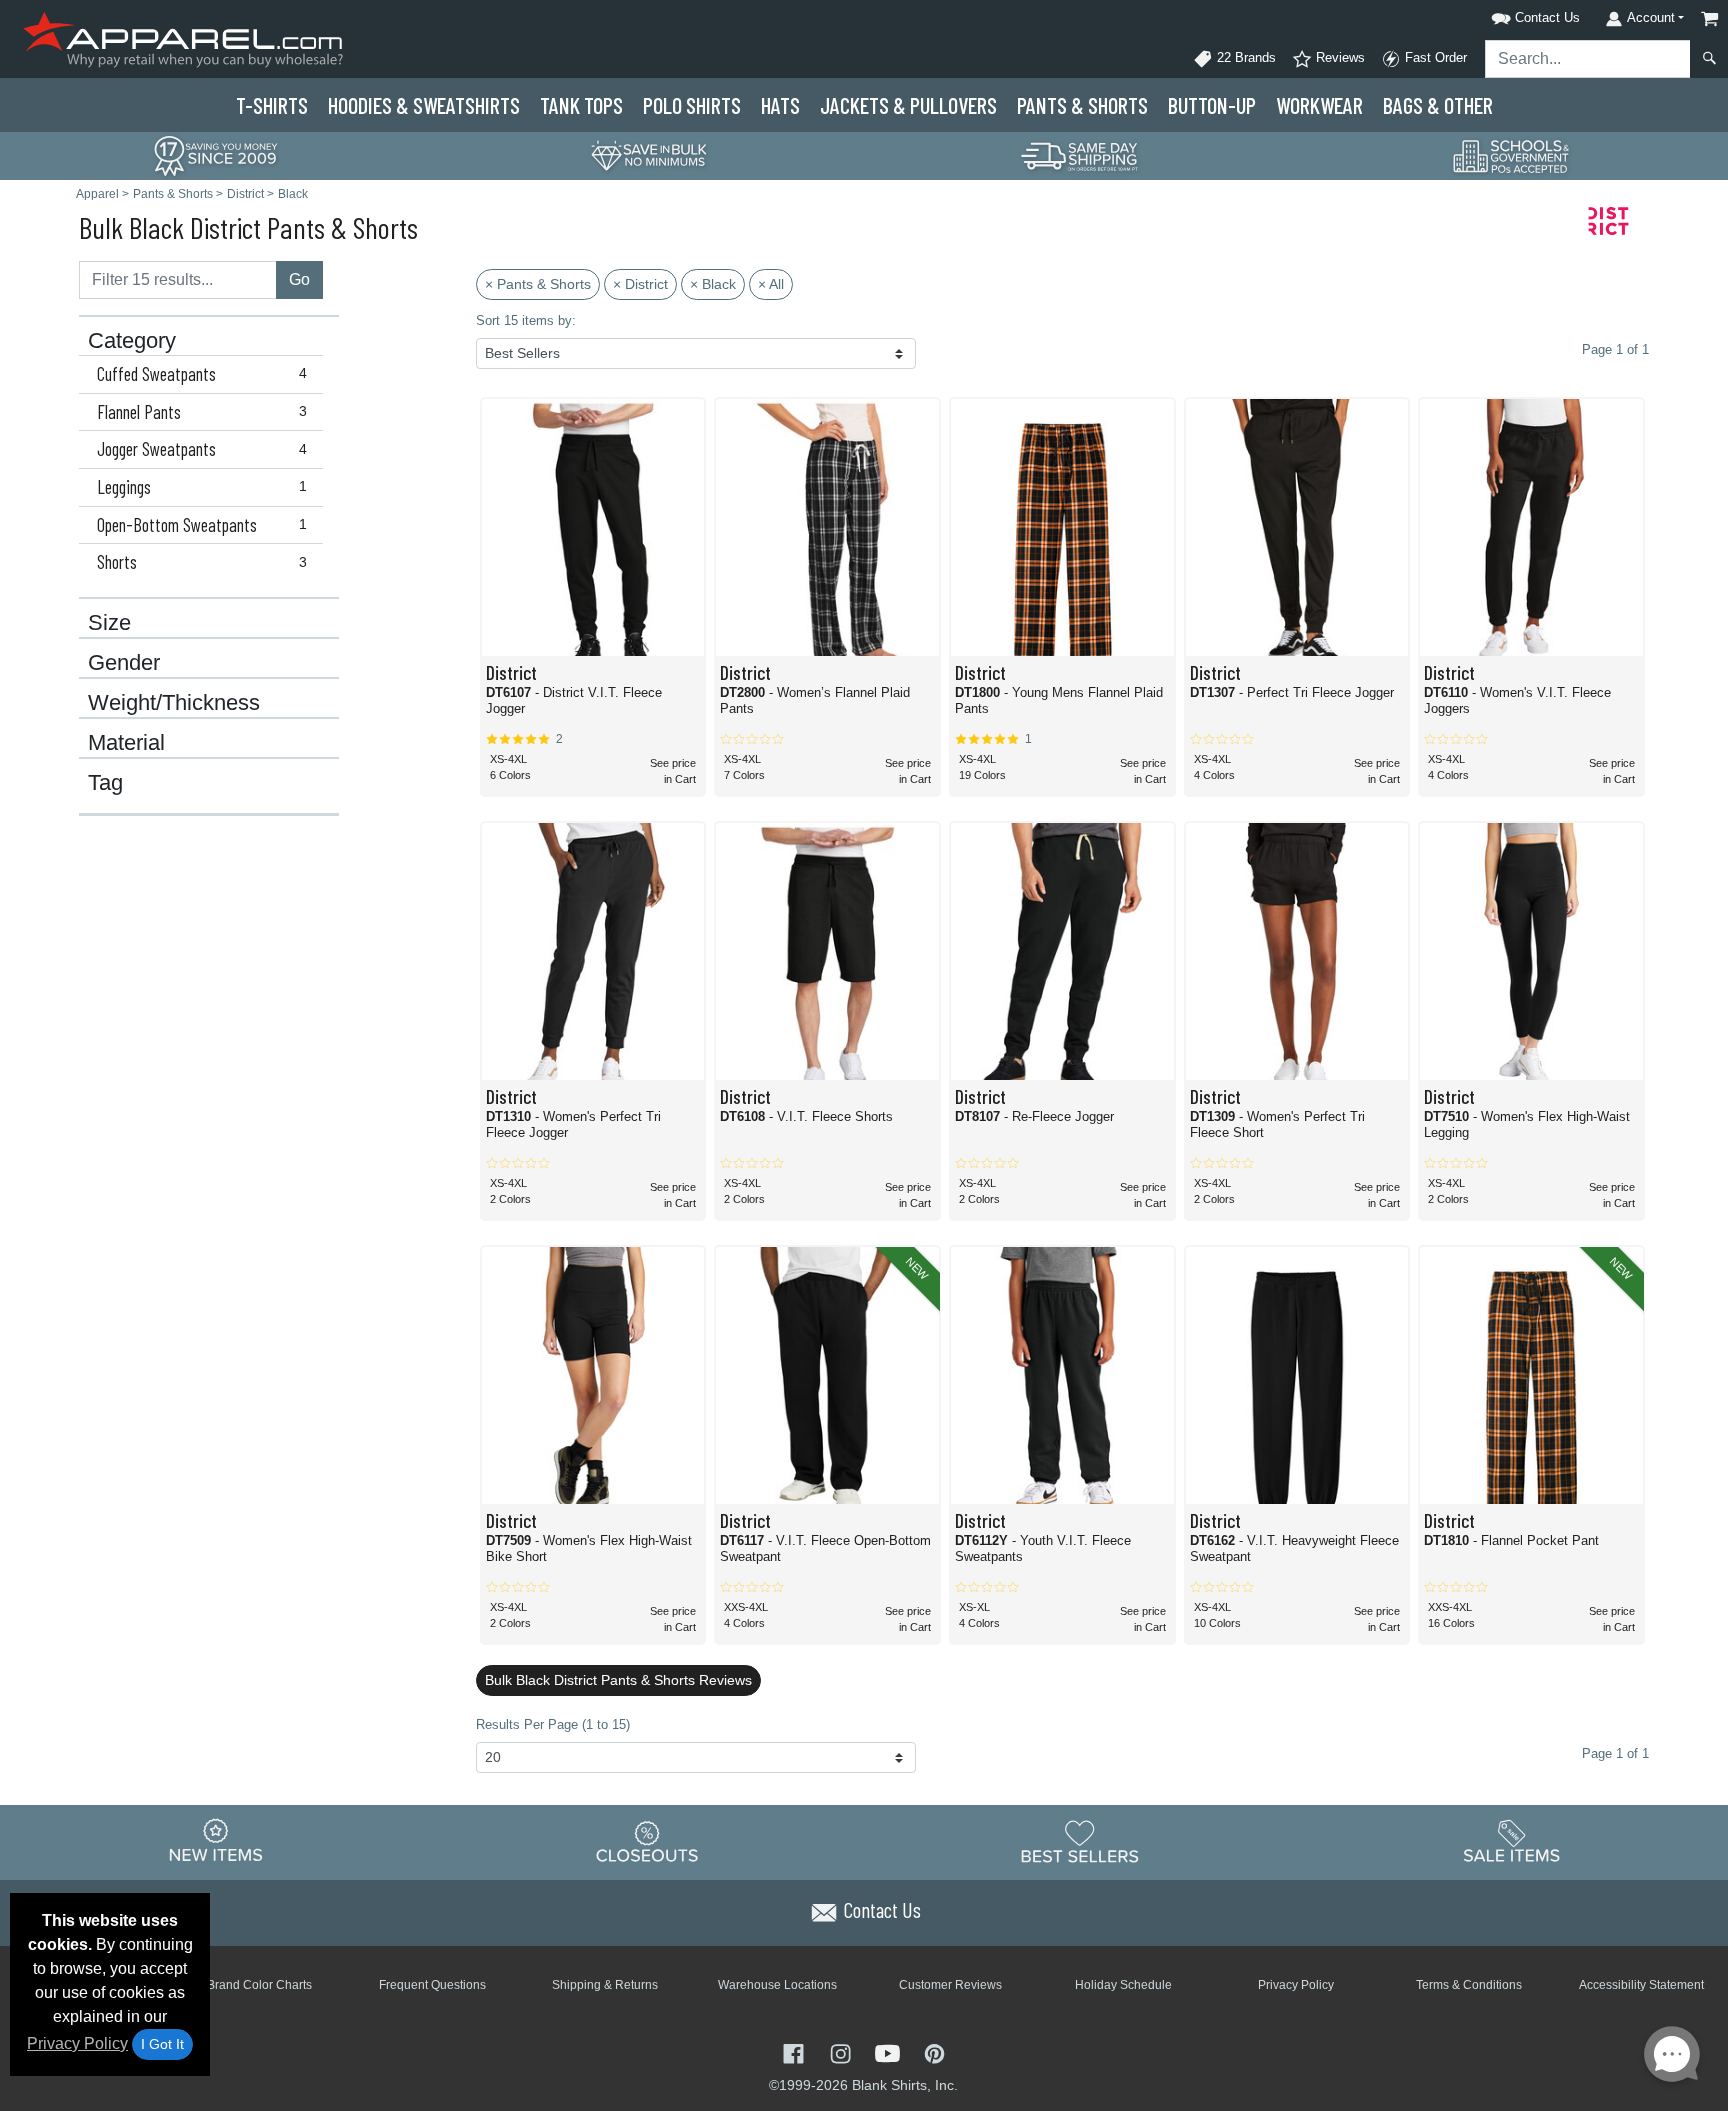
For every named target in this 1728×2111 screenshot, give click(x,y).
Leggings (202, 487)
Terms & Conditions (1469, 1985)
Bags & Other (1438, 105)
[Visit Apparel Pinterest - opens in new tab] (934, 2052)
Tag (105, 783)
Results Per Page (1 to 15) (553, 1724)
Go (299, 279)
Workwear (1319, 105)
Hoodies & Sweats (424, 105)
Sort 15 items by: (526, 320)
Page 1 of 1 (1615, 1753)
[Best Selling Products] (1080, 1842)
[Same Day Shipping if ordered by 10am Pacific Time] (1080, 154)
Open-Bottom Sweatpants (202, 525)
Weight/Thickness (174, 703)
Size (109, 623)
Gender (124, 663)
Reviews (1338, 57)
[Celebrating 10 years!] (216, 154)
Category (132, 341)
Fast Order (1434, 57)
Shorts (202, 562)
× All (771, 284)
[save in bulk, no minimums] (648, 154)
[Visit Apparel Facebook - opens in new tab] (795, 2052)
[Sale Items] (1512, 1842)
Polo (692, 105)
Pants (1082, 105)
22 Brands (1244, 57)
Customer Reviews (950, 1985)
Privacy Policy (77, 2043)
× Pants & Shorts (538, 284)
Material (126, 743)
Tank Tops (581, 105)
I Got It (162, 2044)
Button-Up (1212, 105)
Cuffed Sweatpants (202, 374)
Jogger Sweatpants (202, 449)
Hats (780, 105)
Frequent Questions (432, 1985)
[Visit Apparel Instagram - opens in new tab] (842, 2052)
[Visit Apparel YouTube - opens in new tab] (889, 2052)
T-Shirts (272, 105)
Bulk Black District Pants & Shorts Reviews (618, 1680)
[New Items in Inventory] (216, 1842)
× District (640, 284)
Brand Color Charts (259, 1985)
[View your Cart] (1710, 18)
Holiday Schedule (1123, 1985)
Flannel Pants (202, 412)
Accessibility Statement (1641, 1985)
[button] (1510, 14)
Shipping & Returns (605, 1985)
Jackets (908, 105)
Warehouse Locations (777, 1985)
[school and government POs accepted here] (1512, 156)
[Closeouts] (648, 1842)
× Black (713, 284)
